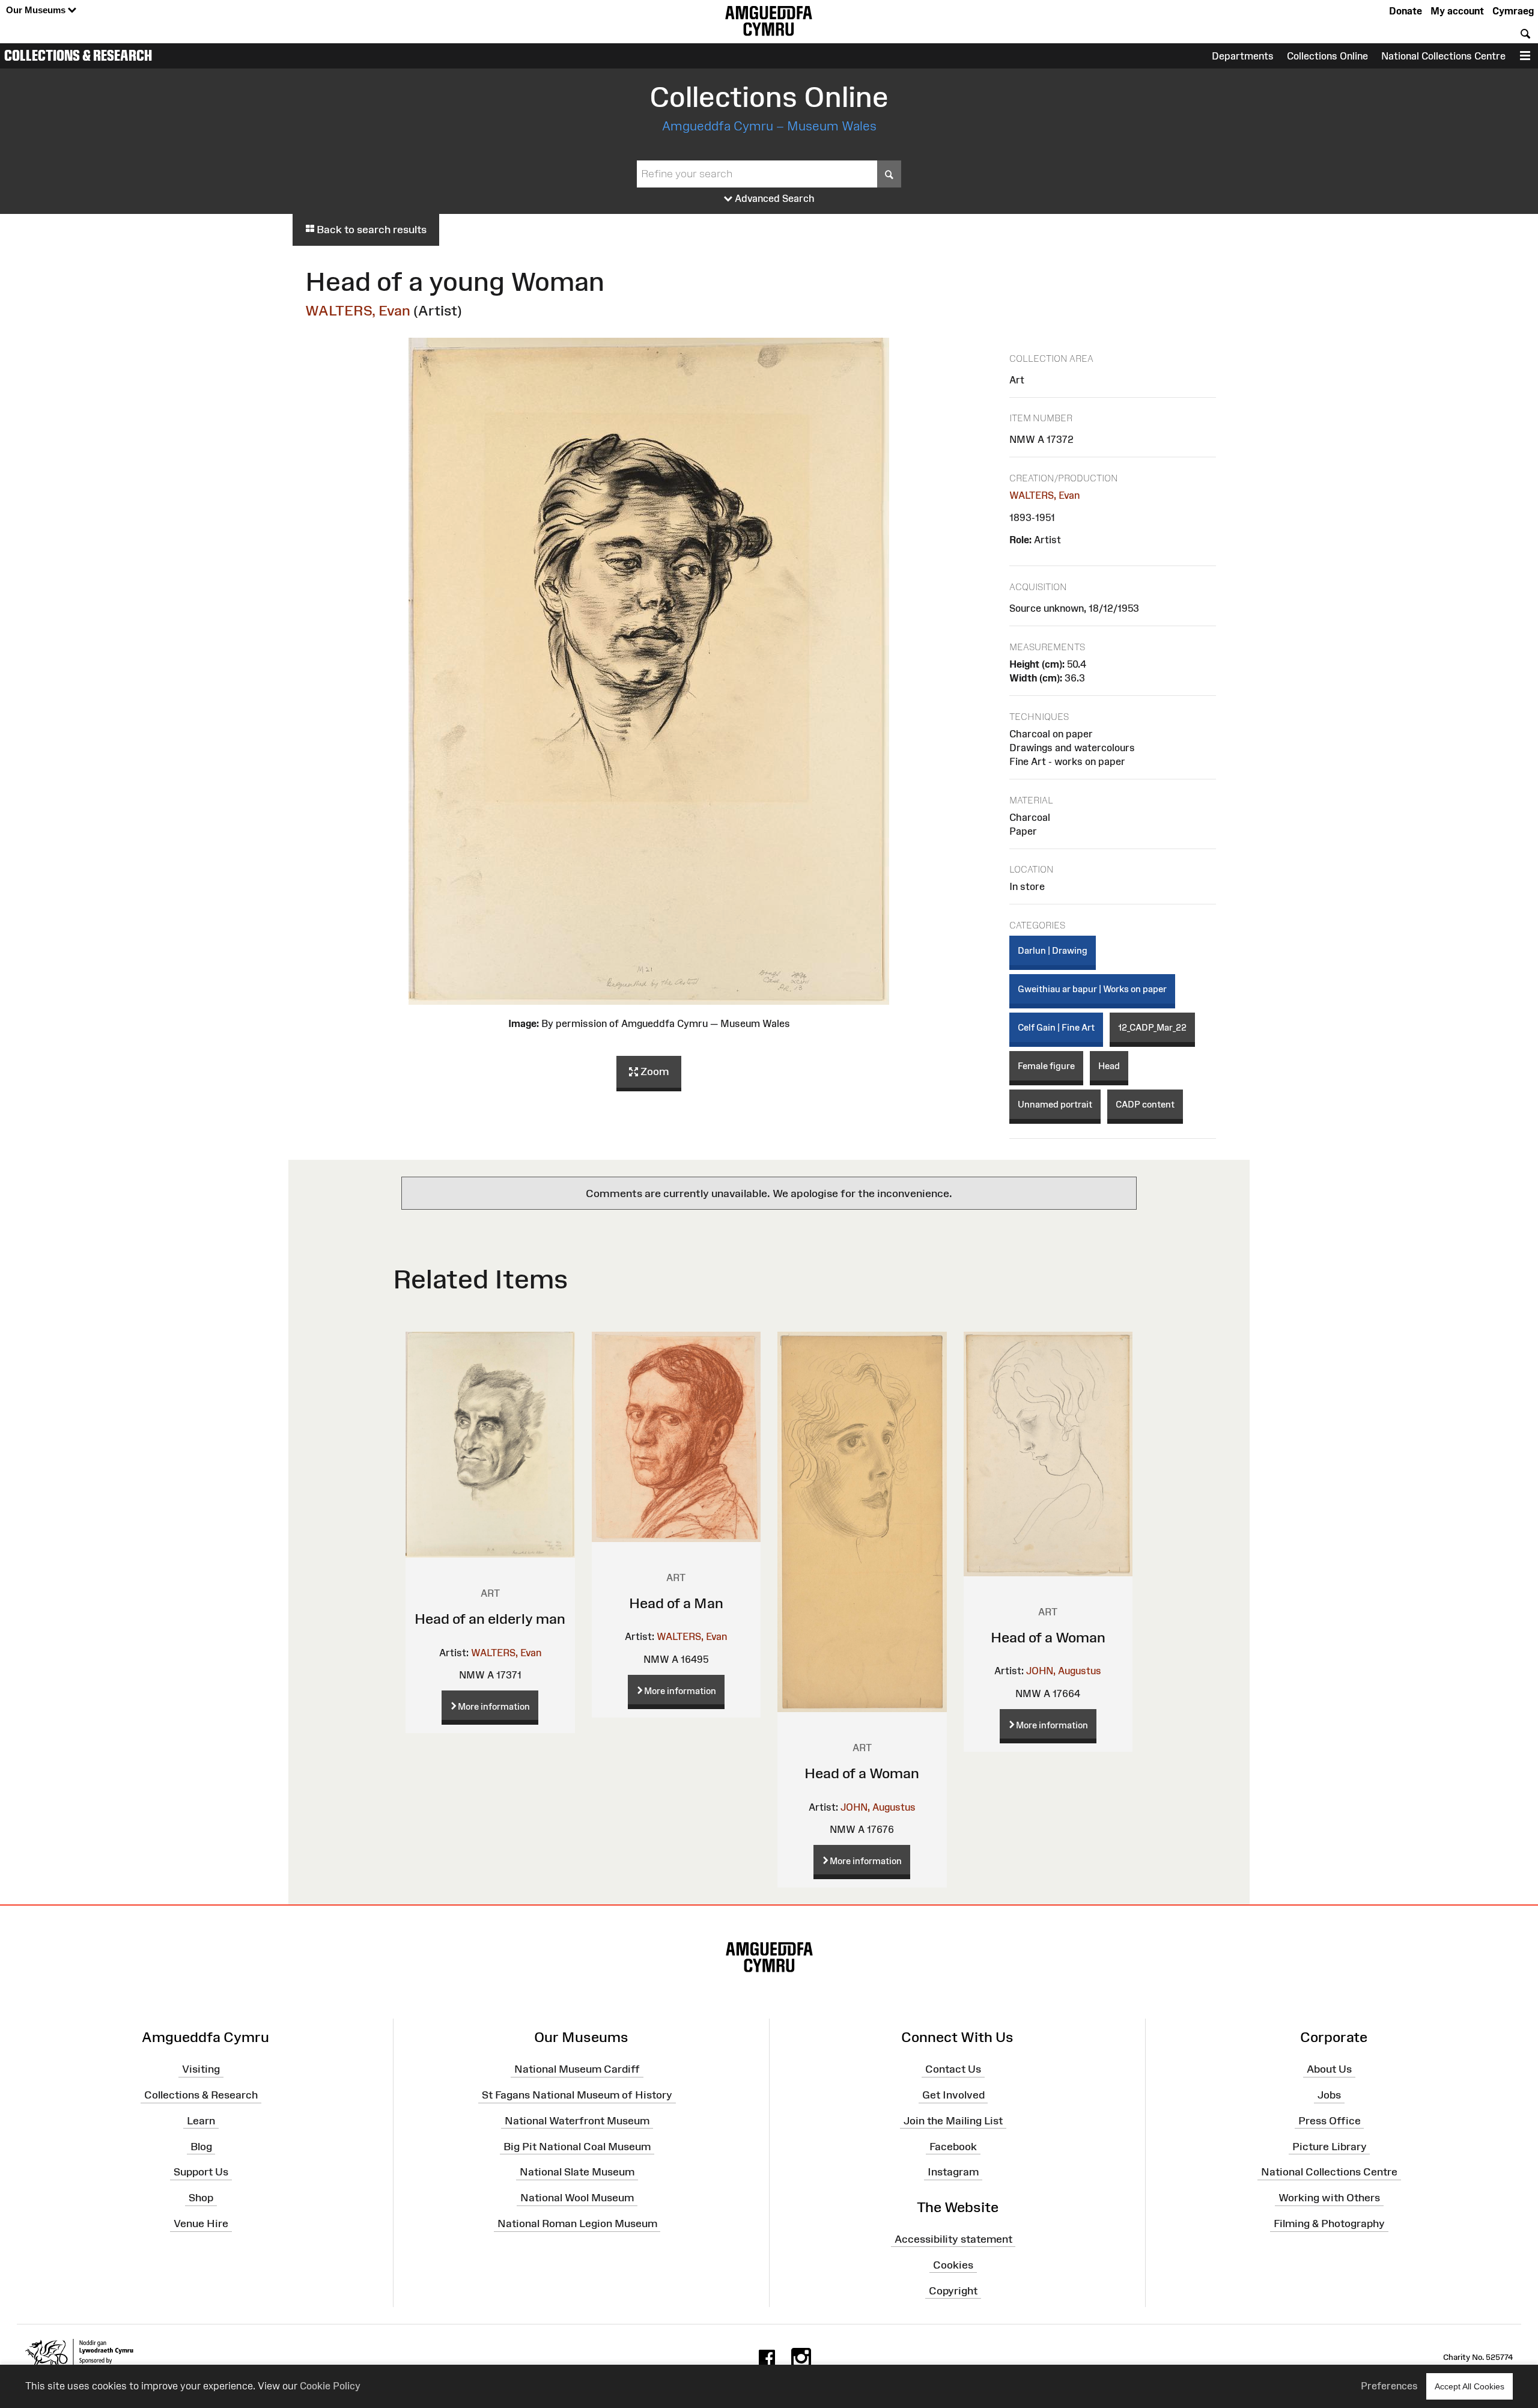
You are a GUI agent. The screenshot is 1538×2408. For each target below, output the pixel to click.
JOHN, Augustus (878, 1807)
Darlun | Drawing (1053, 950)
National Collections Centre (1443, 56)
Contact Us (953, 2069)
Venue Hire (201, 2224)
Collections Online (1327, 56)
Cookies (953, 2264)
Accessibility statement (953, 2239)
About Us (1329, 2069)
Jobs (1329, 2095)
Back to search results (370, 230)
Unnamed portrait (1055, 1104)
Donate (1406, 11)
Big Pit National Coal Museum (577, 2146)
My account (1457, 11)
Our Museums (37, 10)
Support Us (201, 2172)
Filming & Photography (1329, 2224)
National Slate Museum (577, 2172)
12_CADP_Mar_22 (1152, 1027)
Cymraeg (1513, 11)
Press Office (1330, 2121)
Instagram (953, 2172)
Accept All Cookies (1470, 2386)
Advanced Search (774, 198)
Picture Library (1330, 2146)
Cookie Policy (330, 2386)
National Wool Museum (577, 2198)
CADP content (1145, 1104)
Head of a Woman (862, 1773)
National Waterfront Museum (577, 2121)
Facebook (953, 2146)
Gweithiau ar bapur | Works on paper (1092, 989)
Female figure (1046, 1066)
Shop (201, 2198)
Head (1109, 1066)
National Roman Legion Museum (577, 2224)
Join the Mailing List (953, 2121)
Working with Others (1329, 2198)
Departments (1243, 56)
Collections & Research (78, 55)
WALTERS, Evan (358, 310)
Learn (201, 2121)
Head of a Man (676, 1603)
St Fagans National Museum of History (577, 2095)
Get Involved (953, 2095)
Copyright (953, 2290)
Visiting (201, 2069)
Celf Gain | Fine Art (1056, 1027)
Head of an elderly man (490, 1619)
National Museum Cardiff (577, 2069)
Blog (201, 2146)
